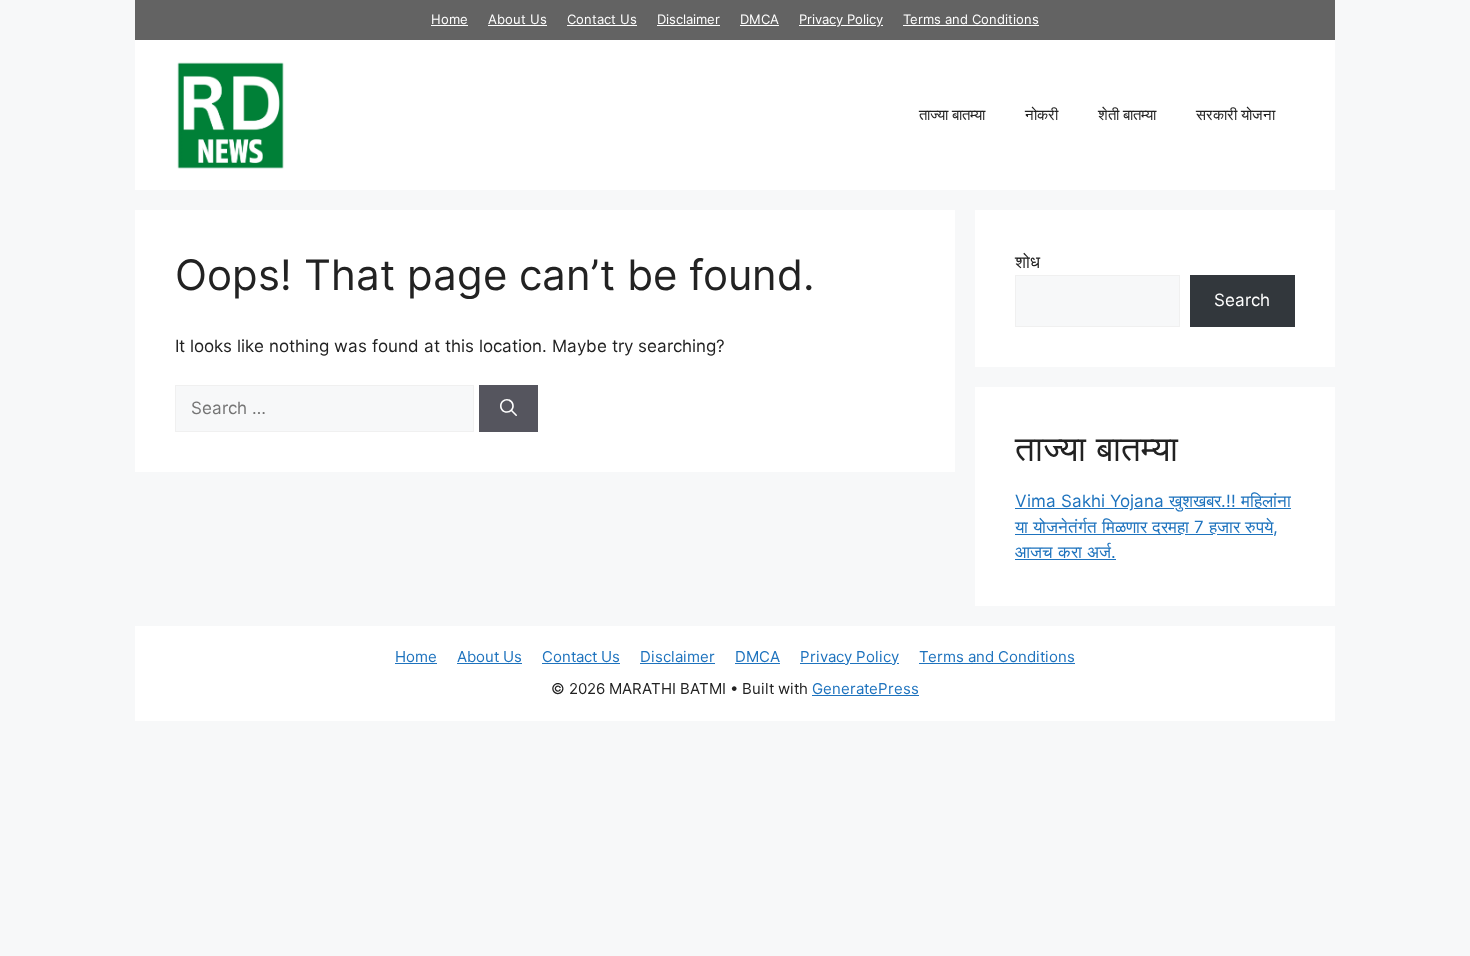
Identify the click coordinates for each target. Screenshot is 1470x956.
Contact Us (602, 19)
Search (1242, 300)
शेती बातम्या (1127, 114)
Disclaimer (688, 19)
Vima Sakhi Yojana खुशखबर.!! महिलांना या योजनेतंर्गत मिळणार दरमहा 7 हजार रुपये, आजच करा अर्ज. (1153, 526)
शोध (1027, 262)
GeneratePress (865, 688)
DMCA (759, 19)
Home (449, 19)
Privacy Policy (841, 19)
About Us (517, 19)
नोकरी (1041, 114)
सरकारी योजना (1235, 114)
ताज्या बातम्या (952, 114)
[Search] (508, 409)
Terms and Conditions (971, 19)
